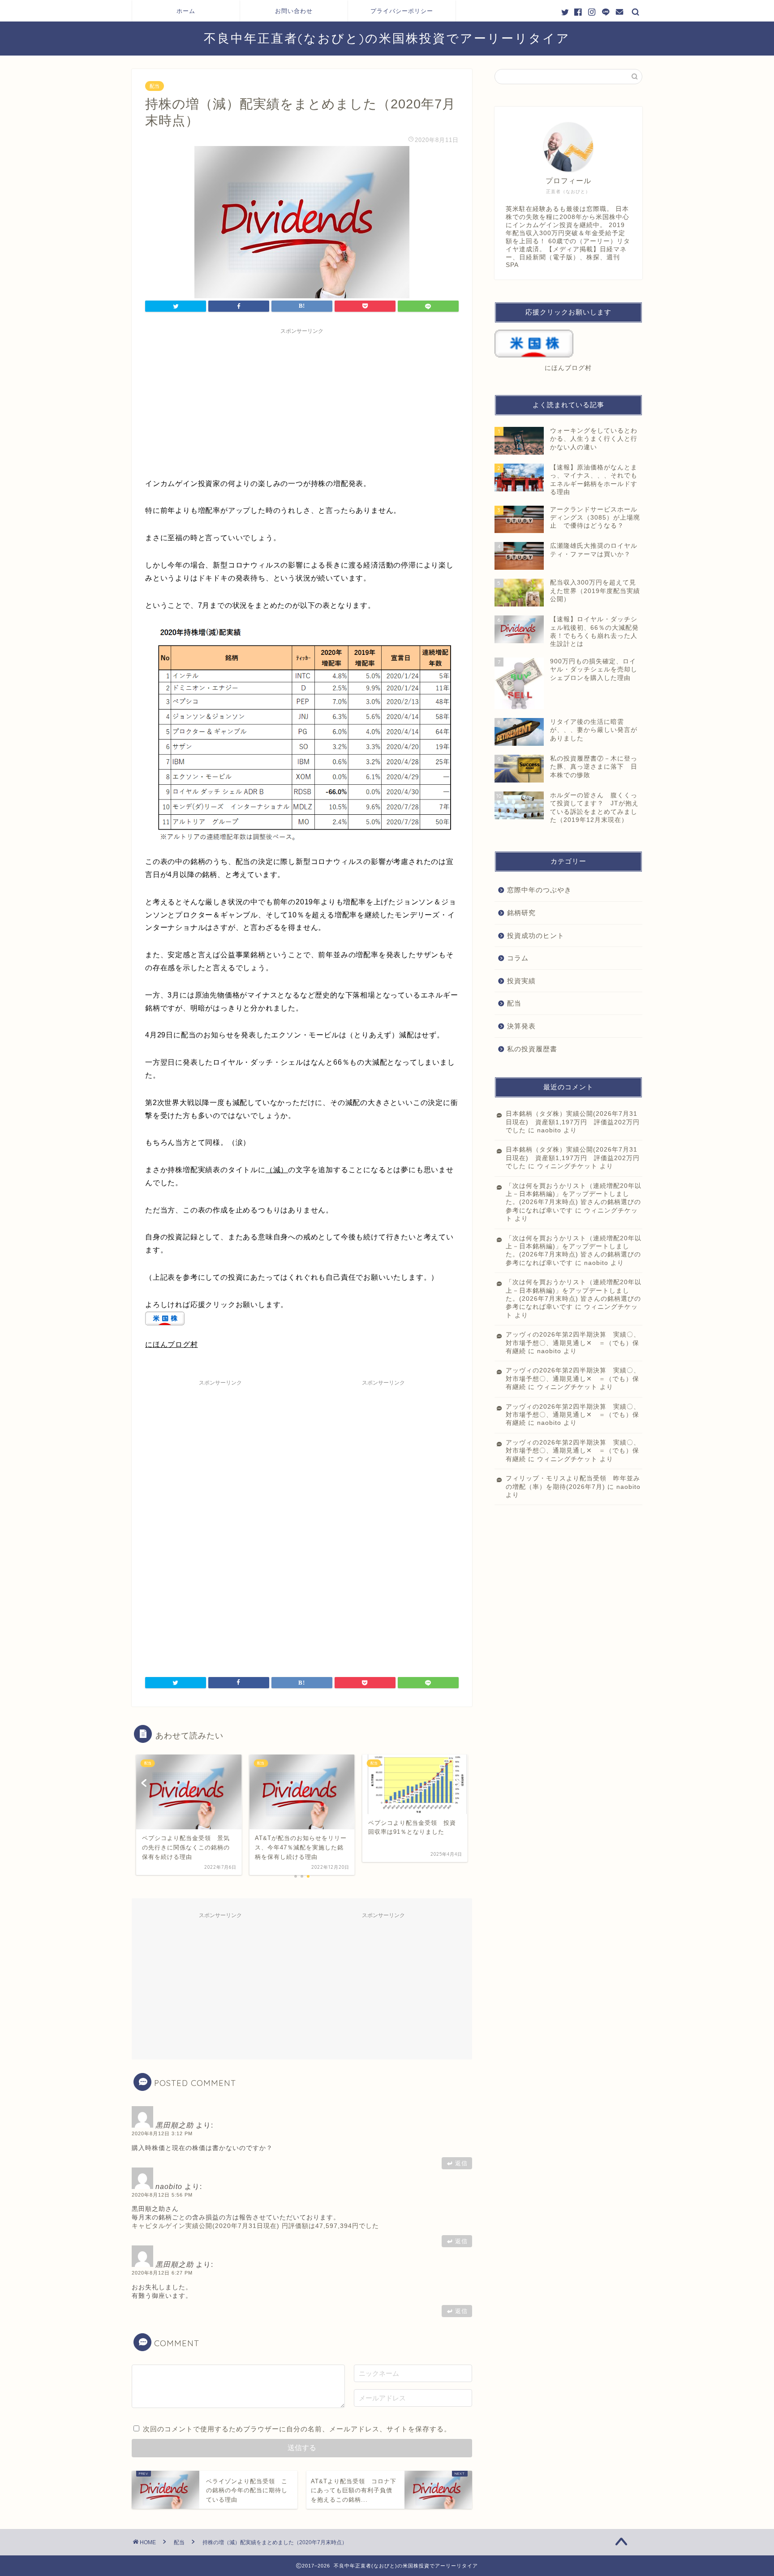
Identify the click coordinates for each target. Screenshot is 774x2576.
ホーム (186, 11)
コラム (518, 958)
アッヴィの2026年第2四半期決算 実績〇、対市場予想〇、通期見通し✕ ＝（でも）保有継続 (573, 1343)
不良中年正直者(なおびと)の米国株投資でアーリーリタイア (387, 38)
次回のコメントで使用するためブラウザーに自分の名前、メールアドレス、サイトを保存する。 (297, 2429)
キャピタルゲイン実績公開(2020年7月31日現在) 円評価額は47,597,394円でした (255, 2226)
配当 (155, 86)
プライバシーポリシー (402, 11)
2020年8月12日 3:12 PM (162, 2133)
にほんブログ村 (172, 1344)
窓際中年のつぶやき (539, 890)
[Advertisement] (302, 401)
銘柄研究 (521, 913)
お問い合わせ (294, 11)
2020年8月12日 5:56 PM (162, 2195)
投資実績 (521, 981)
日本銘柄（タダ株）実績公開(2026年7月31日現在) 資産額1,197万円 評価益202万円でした (573, 1122)
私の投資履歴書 (532, 1049)
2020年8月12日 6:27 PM (162, 2273)
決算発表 (521, 1026)
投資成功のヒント (536, 935)
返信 (461, 2163)
